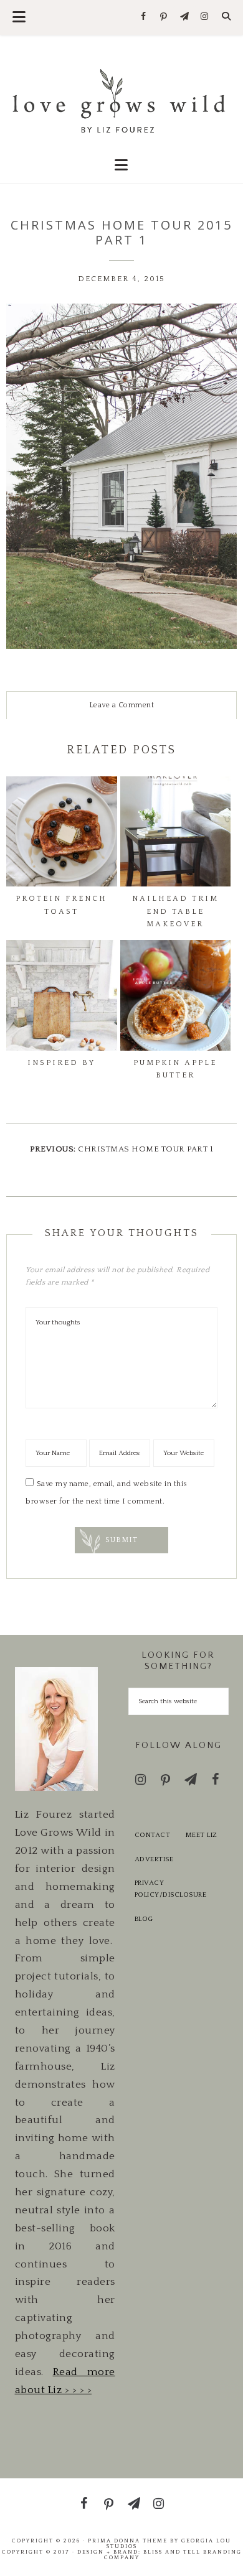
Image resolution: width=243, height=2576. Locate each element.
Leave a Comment (122, 705)
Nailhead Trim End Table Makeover (175, 911)
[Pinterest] (164, 17)
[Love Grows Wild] (122, 100)
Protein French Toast (61, 905)
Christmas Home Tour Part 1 (145, 1149)
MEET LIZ (202, 1835)
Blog (144, 1919)
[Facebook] (144, 17)
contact (153, 1835)
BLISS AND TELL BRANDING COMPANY (173, 2555)
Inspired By (61, 1063)
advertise (154, 1859)
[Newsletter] (184, 17)
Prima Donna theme (128, 2541)
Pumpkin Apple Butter (175, 1069)
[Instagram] (205, 17)
